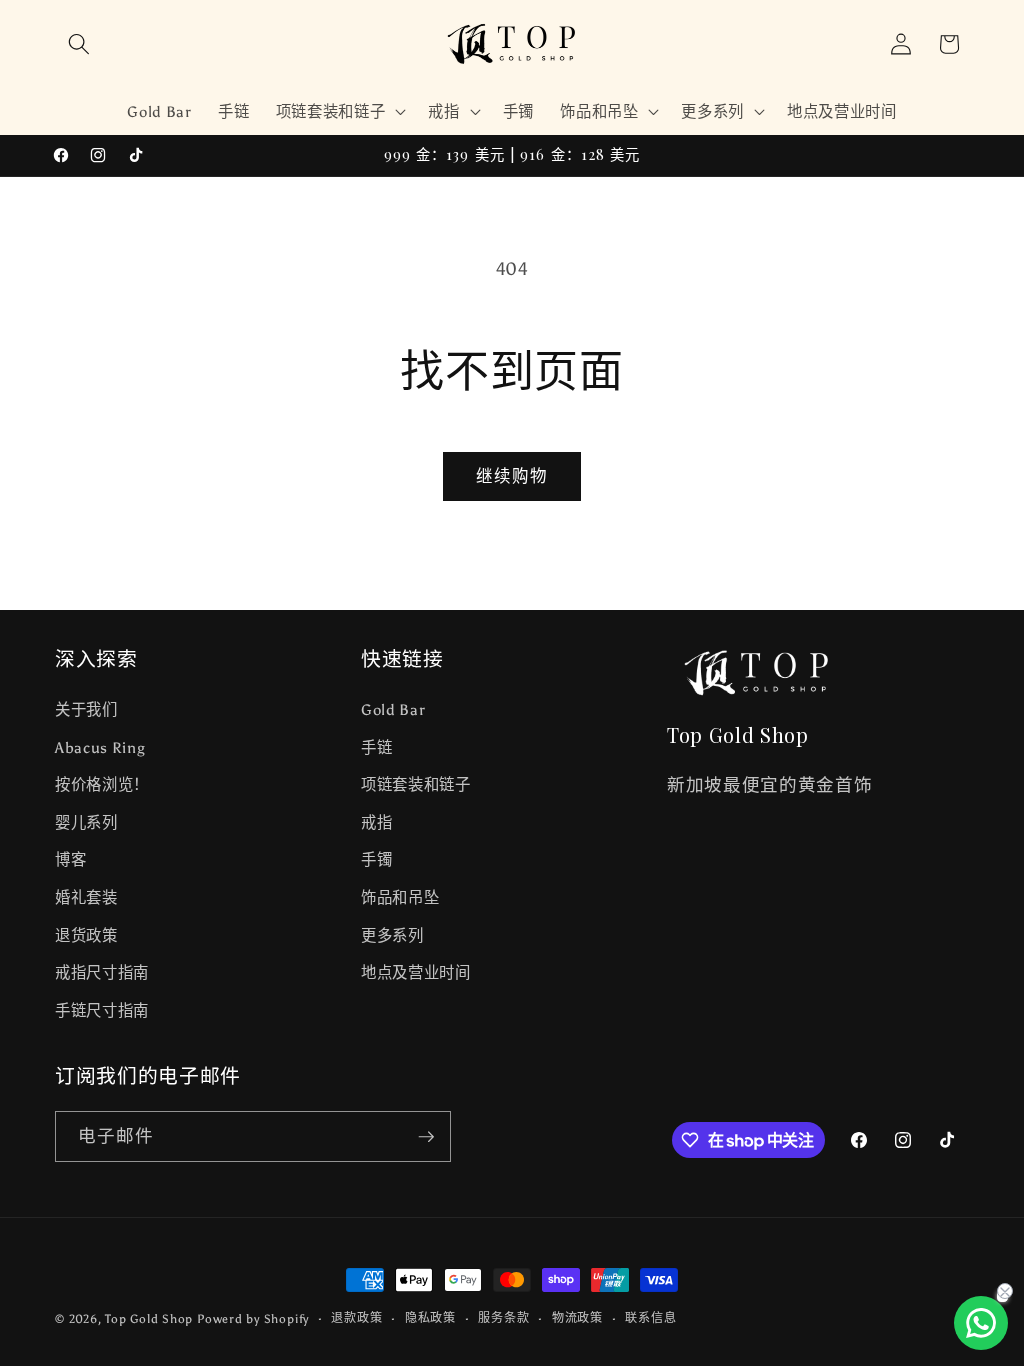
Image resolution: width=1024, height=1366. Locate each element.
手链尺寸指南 (102, 1010)
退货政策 (86, 935)
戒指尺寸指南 (102, 972)
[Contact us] (981, 1323)
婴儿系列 (86, 822)
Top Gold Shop (149, 1319)
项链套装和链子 (416, 784)
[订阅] (426, 1137)
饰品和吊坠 (400, 897)
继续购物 (512, 476)
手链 (376, 747)
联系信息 (650, 1318)
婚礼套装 (86, 897)
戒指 (376, 822)
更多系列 (392, 935)
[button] (79, 44)
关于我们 (86, 709)
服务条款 (503, 1318)
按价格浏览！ (102, 784)
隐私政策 (430, 1318)
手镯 (376, 859)
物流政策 (577, 1318)
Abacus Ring (100, 747)
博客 (70, 859)
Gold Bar (393, 709)
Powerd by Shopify (253, 1319)
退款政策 (356, 1318)
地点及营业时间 (416, 972)
